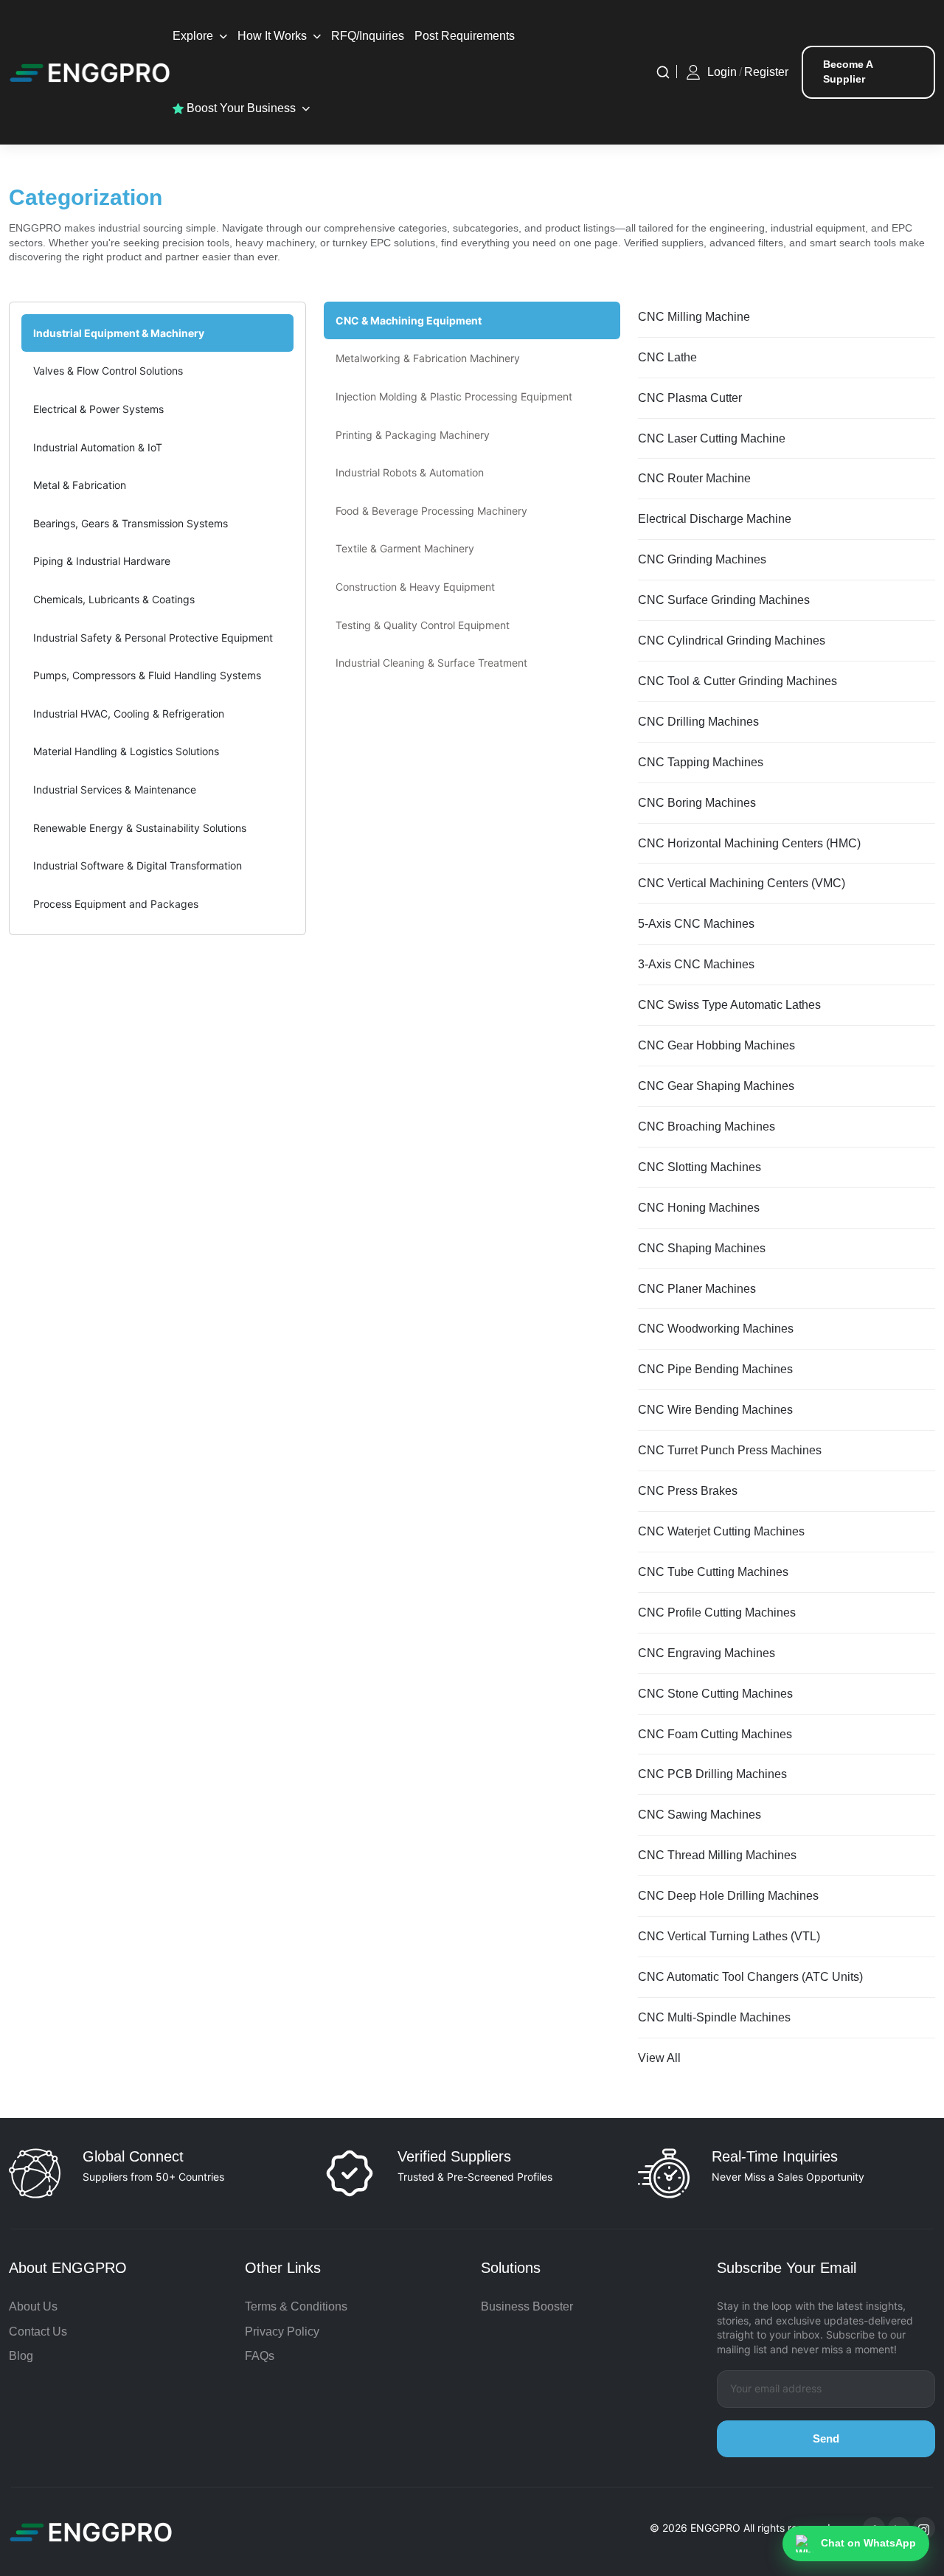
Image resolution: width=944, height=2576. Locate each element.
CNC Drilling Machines (698, 722)
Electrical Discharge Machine (715, 519)
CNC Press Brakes (688, 1491)
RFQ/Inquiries (368, 36)
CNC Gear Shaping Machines (716, 1086)
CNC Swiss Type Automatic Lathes (729, 1005)
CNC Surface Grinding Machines (724, 600)
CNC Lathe (667, 357)
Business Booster (527, 2306)
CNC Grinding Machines (702, 559)
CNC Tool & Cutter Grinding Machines (737, 681)
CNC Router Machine (694, 478)
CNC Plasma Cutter (690, 398)
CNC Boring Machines (697, 803)
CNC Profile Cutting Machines (717, 1612)
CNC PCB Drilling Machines (712, 1774)
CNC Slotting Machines (700, 1167)
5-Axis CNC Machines (696, 924)
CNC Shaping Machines (702, 1248)
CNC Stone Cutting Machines (715, 1694)
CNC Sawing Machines (700, 1815)
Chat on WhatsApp (868, 2543)
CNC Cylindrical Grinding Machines (732, 640)
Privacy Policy (282, 2332)
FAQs (260, 2356)
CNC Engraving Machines (707, 1653)
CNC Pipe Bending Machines (715, 1369)
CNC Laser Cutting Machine (712, 438)
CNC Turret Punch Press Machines (730, 1450)
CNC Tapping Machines (701, 762)
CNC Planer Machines (697, 1289)
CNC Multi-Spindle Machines (714, 2017)
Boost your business (240, 108)
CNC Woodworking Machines (716, 1329)
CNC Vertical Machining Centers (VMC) (742, 883)
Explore (193, 36)
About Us (33, 2306)
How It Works (272, 36)
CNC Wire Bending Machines (715, 1410)
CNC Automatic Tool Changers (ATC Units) (750, 1977)
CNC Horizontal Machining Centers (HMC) (749, 843)
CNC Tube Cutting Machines (713, 1572)
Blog (21, 2356)
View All (659, 2058)
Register (766, 72)
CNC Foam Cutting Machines (715, 1734)
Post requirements (465, 36)
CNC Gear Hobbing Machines (716, 1045)
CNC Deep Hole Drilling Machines (728, 1896)
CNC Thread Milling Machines (717, 1855)
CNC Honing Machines (699, 1208)
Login (722, 72)
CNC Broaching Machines (707, 1126)
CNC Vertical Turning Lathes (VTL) (729, 1936)
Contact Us (38, 2332)
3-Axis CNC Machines (696, 964)
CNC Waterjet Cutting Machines (721, 1531)
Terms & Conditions (296, 2306)
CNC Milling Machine (694, 317)
